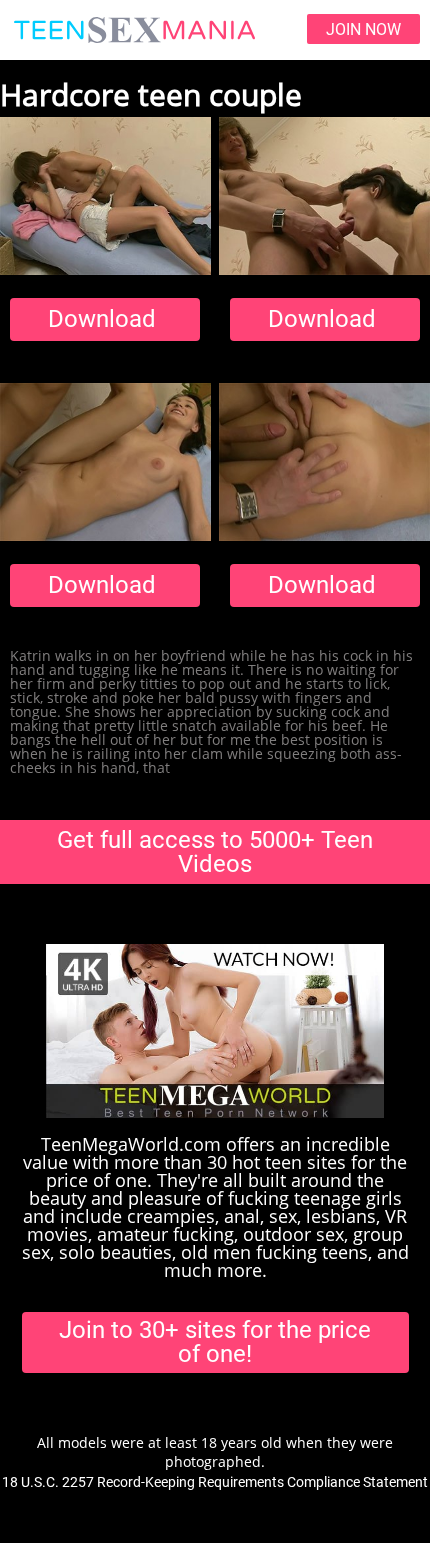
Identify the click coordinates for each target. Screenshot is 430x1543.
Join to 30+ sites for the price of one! (215, 1342)
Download (102, 319)
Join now (363, 29)
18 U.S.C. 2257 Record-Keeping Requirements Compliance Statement (215, 1482)
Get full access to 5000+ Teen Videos (215, 852)
